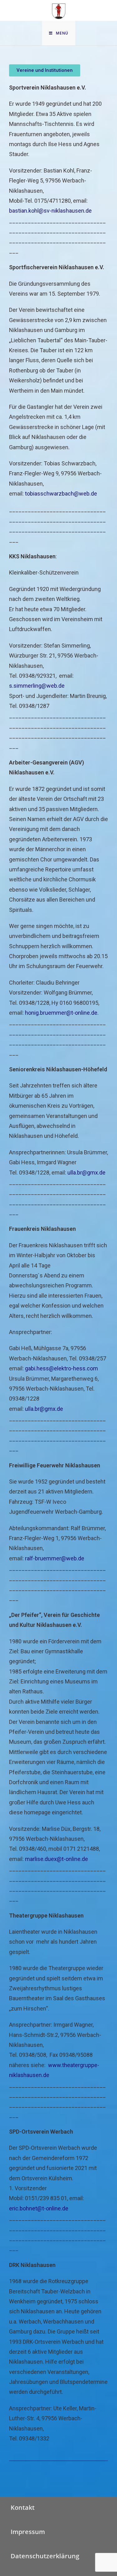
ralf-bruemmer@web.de (55, 1558)
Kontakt (23, 2507)
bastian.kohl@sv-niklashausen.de (50, 211)
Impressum (28, 2532)
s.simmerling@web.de (37, 686)
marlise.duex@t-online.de (56, 1859)
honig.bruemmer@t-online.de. (62, 1013)
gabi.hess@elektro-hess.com (61, 1368)
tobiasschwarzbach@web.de (61, 494)
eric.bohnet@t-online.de (39, 2208)
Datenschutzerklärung (45, 2556)
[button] (45, 70)
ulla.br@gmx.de (86, 1173)
